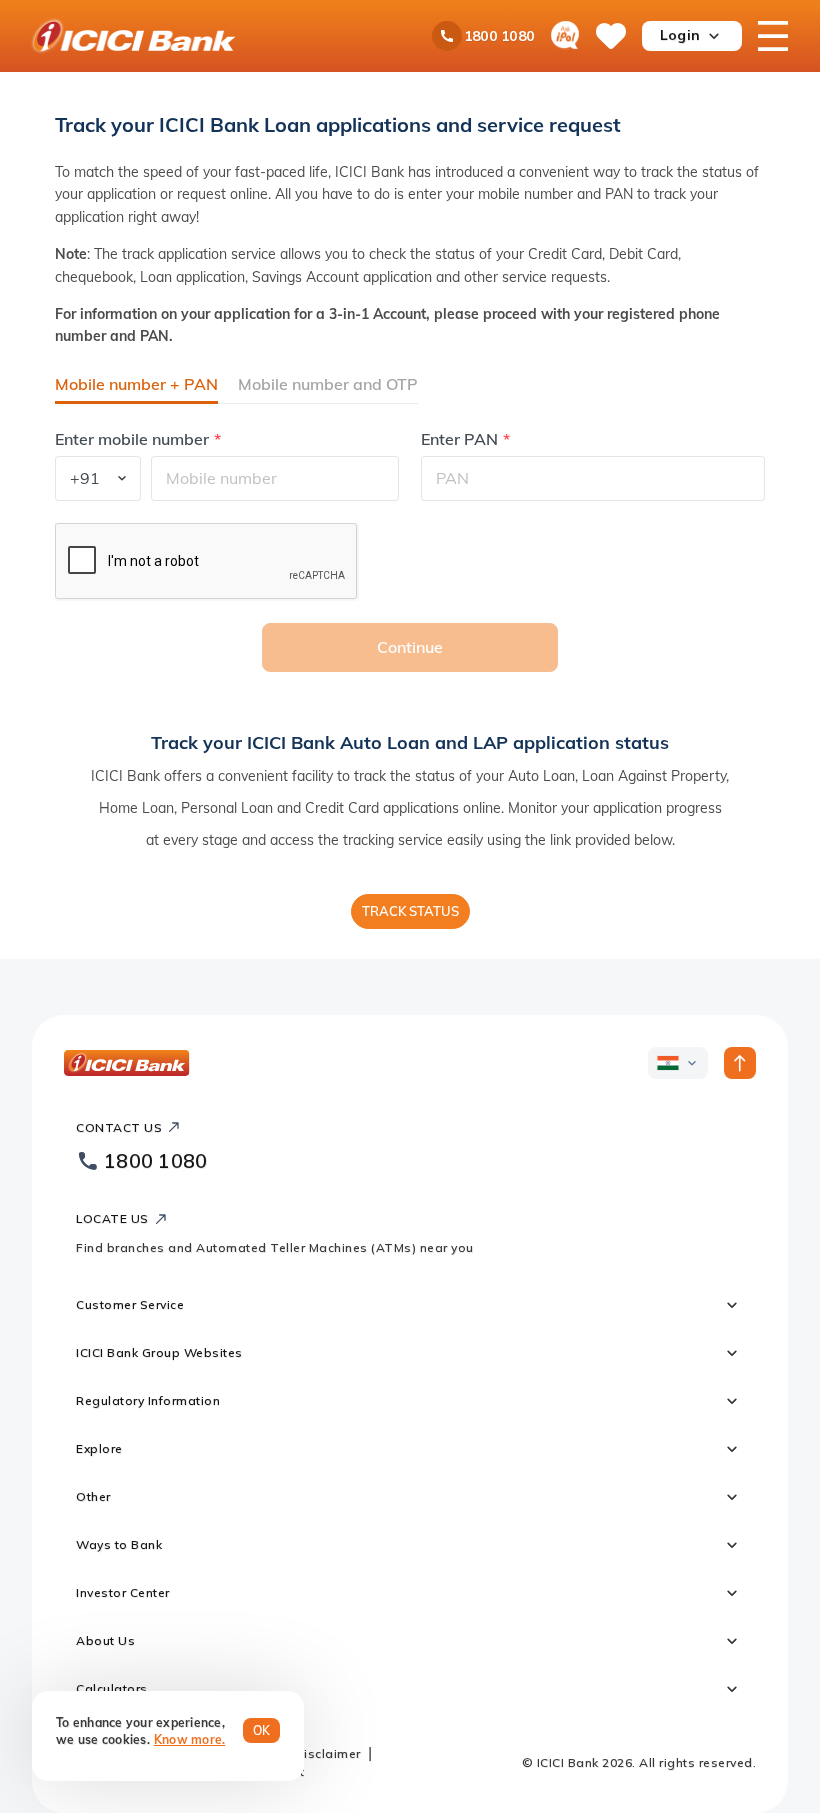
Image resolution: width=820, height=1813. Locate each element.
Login (680, 35)
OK (262, 1730)
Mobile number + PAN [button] (136, 384)
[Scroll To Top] (740, 1063)
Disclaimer (328, 1753)
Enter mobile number (132, 439)
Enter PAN (459, 439)
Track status (410, 911)
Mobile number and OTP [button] (328, 384)
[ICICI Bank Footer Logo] (127, 1063)
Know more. (190, 1739)
